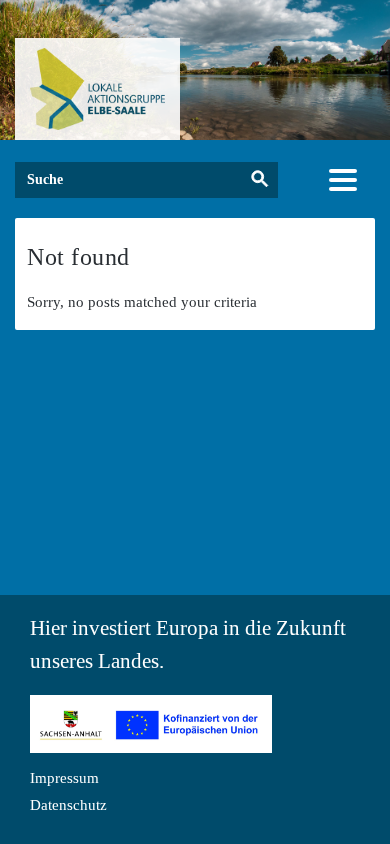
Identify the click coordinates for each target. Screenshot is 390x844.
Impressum (64, 778)
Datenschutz (68, 805)
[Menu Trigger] (343, 179)
